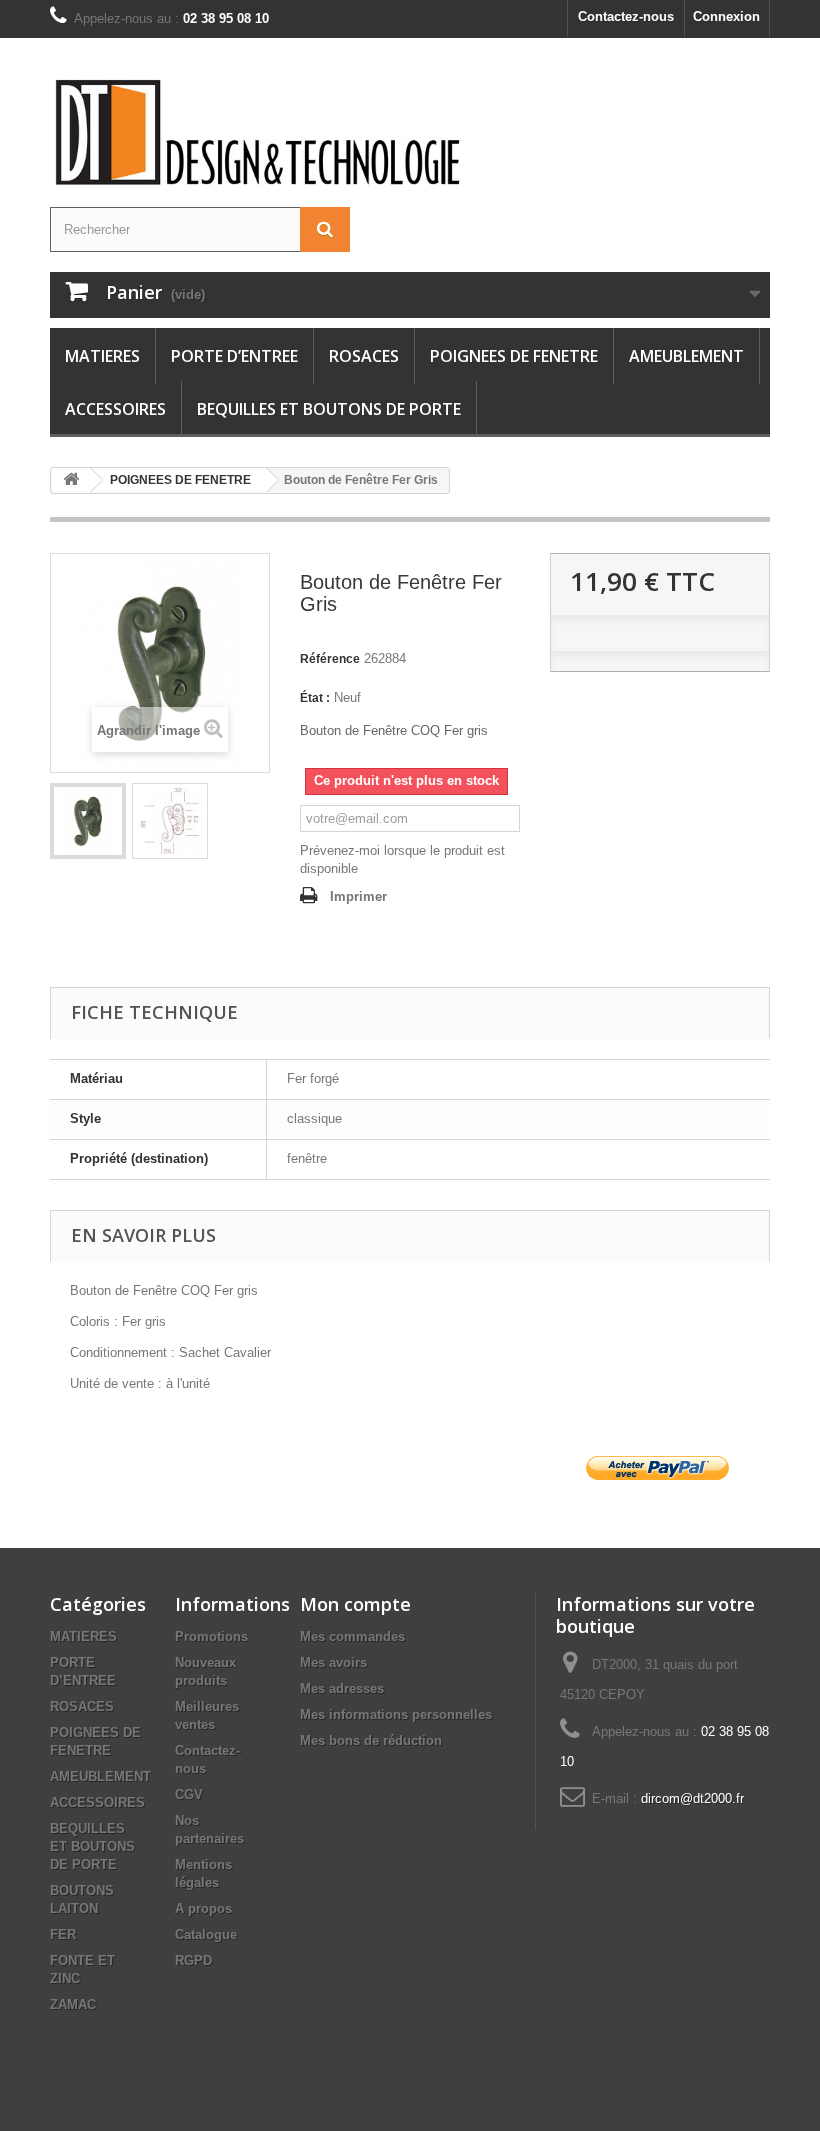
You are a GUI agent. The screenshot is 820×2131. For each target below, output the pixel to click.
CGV (189, 1794)
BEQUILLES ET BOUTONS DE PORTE (329, 409)
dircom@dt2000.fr (692, 1798)
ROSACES (364, 356)
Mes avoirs (333, 1662)
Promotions (211, 1636)
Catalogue (206, 1934)
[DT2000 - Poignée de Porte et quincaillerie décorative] (260, 132)
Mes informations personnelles (396, 1714)
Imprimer (358, 896)
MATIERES (102, 356)
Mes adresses (342, 1688)
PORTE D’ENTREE (234, 356)
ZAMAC (73, 2004)
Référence (330, 659)
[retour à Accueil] (71, 480)
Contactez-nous (626, 16)
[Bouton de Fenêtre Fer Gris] (88, 821)
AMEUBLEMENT (686, 356)
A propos (203, 1908)
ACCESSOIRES (115, 409)
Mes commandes (352, 1636)
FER (63, 1934)
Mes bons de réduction (371, 1740)
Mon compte (355, 1604)
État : (315, 698)
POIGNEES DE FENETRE (514, 356)
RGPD (193, 1960)
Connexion (726, 16)
